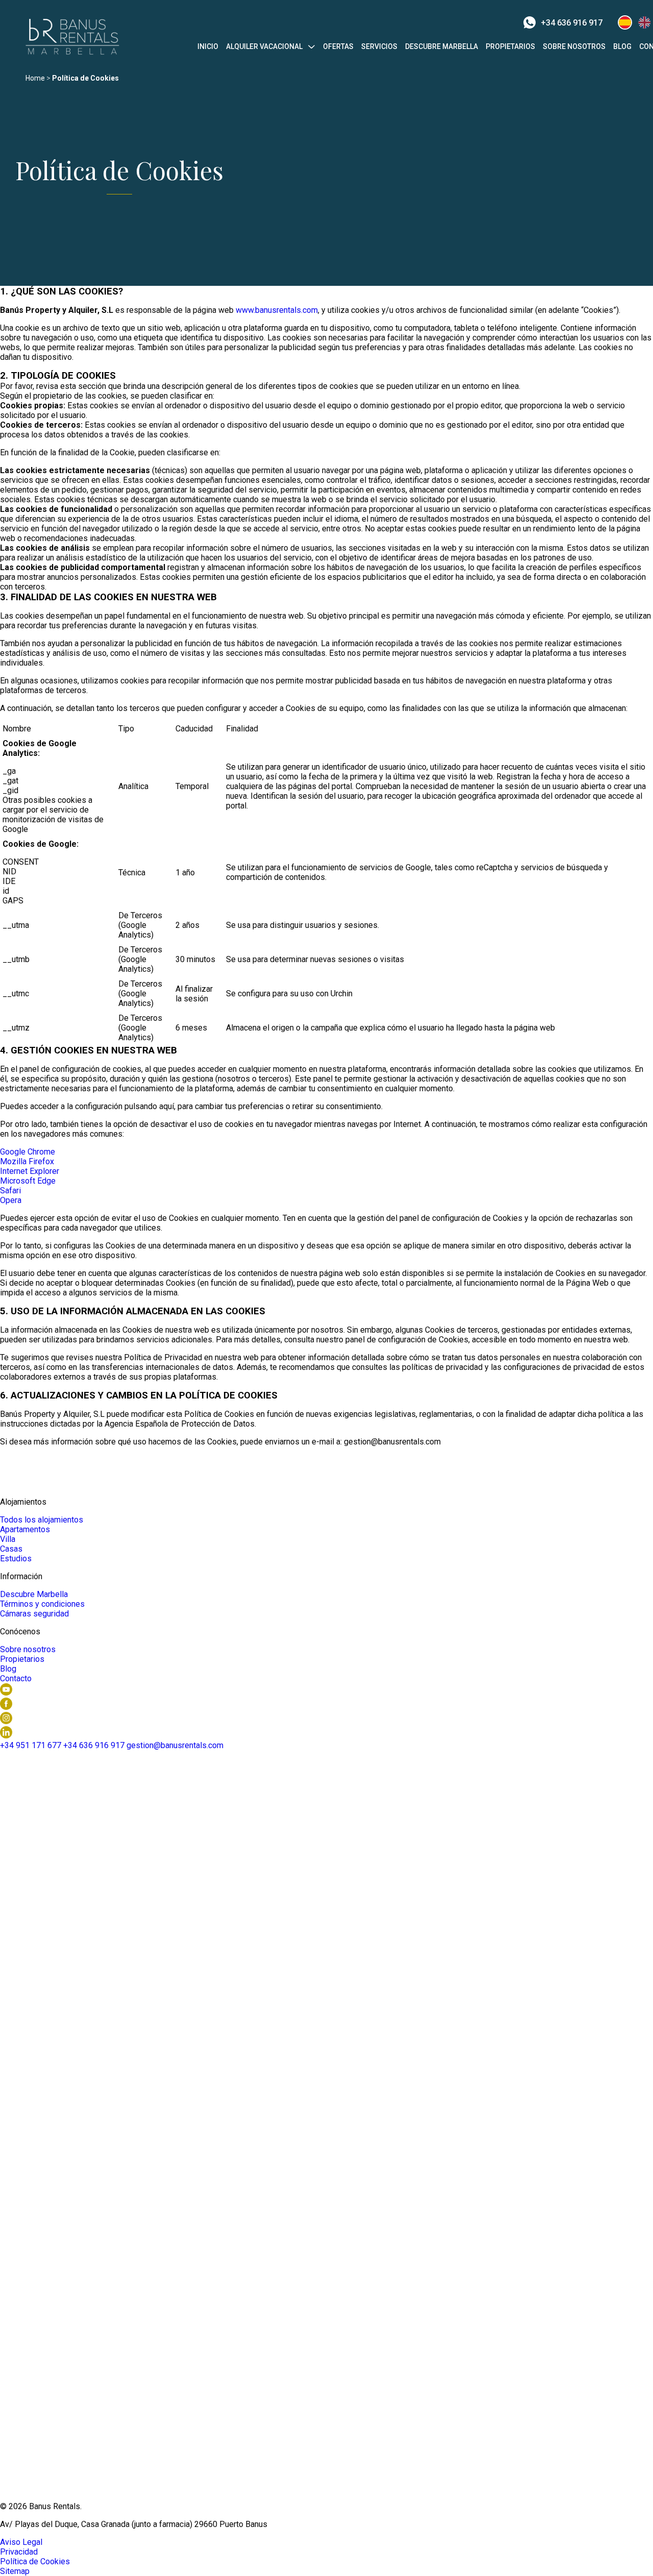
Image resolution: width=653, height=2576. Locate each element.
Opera (11, 1200)
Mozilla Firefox (27, 1161)
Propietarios (510, 46)
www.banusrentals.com (277, 310)
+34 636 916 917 (572, 23)
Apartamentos (25, 1529)
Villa (8, 1539)
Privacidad (19, 2552)
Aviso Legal (21, 2542)
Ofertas (338, 46)
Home (35, 78)
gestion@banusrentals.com (175, 1745)
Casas (11, 1549)
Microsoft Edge (28, 1181)
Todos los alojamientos (42, 1520)
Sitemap (15, 2571)
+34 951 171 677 (31, 1745)
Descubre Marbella (442, 46)
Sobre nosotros (574, 46)
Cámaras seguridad (34, 1614)
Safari (10, 1191)
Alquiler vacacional (264, 46)
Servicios (379, 46)
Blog (622, 46)
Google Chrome (28, 1152)
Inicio (208, 46)
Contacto (16, 1678)
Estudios (16, 1559)
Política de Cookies (35, 2561)
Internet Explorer (30, 1171)
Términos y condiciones (42, 1604)
